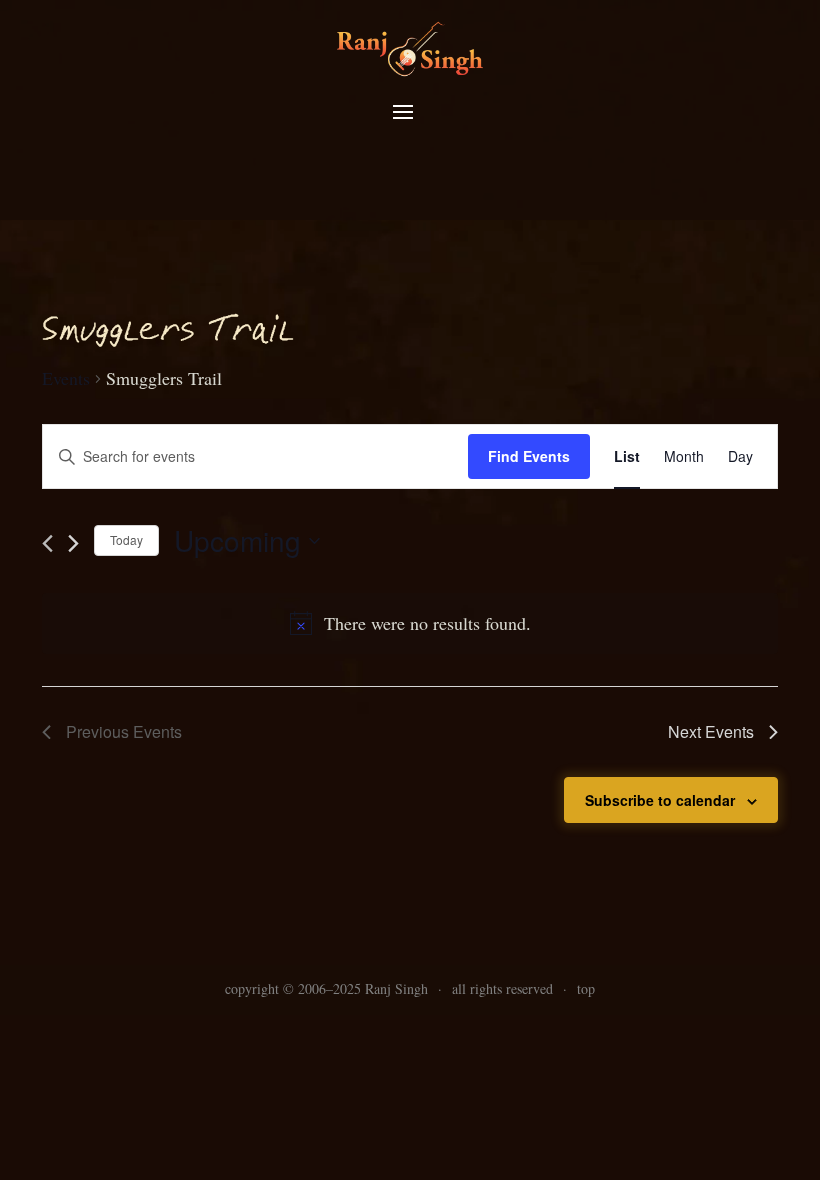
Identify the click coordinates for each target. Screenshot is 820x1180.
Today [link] (126, 539)
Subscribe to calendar (660, 800)
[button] (403, 113)
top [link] (586, 988)
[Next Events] (73, 543)
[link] (410, 47)
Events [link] (66, 378)
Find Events (529, 456)
